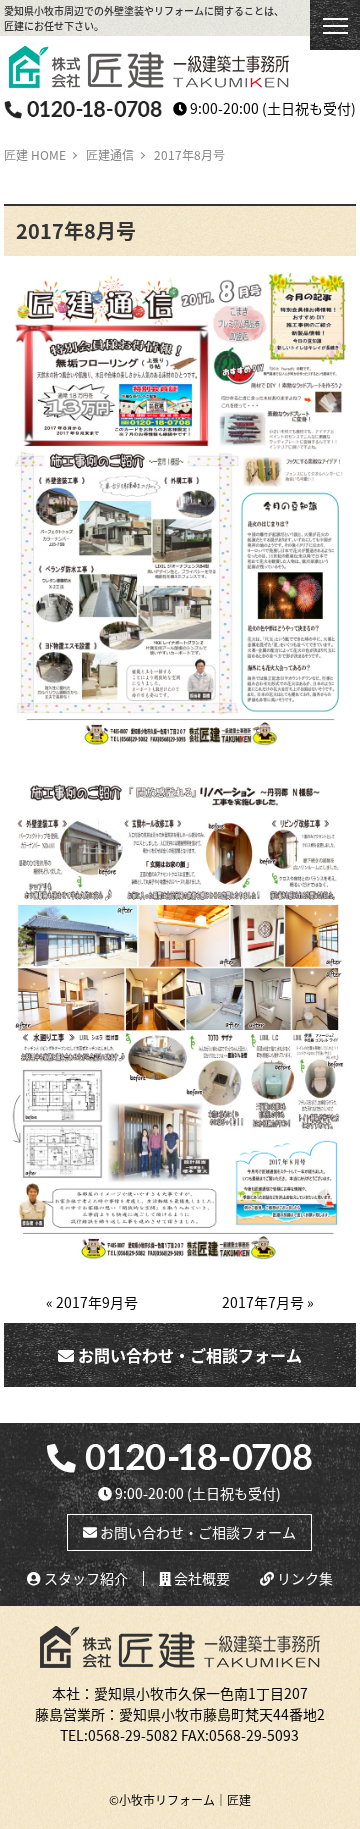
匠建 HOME (35, 154)
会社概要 (200, 1578)
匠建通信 (110, 154)
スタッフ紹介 (84, 1578)
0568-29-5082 (133, 1735)
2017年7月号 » (268, 1302)
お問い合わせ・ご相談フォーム (188, 1355)
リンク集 (303, 1578)
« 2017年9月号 (92, 1302)
